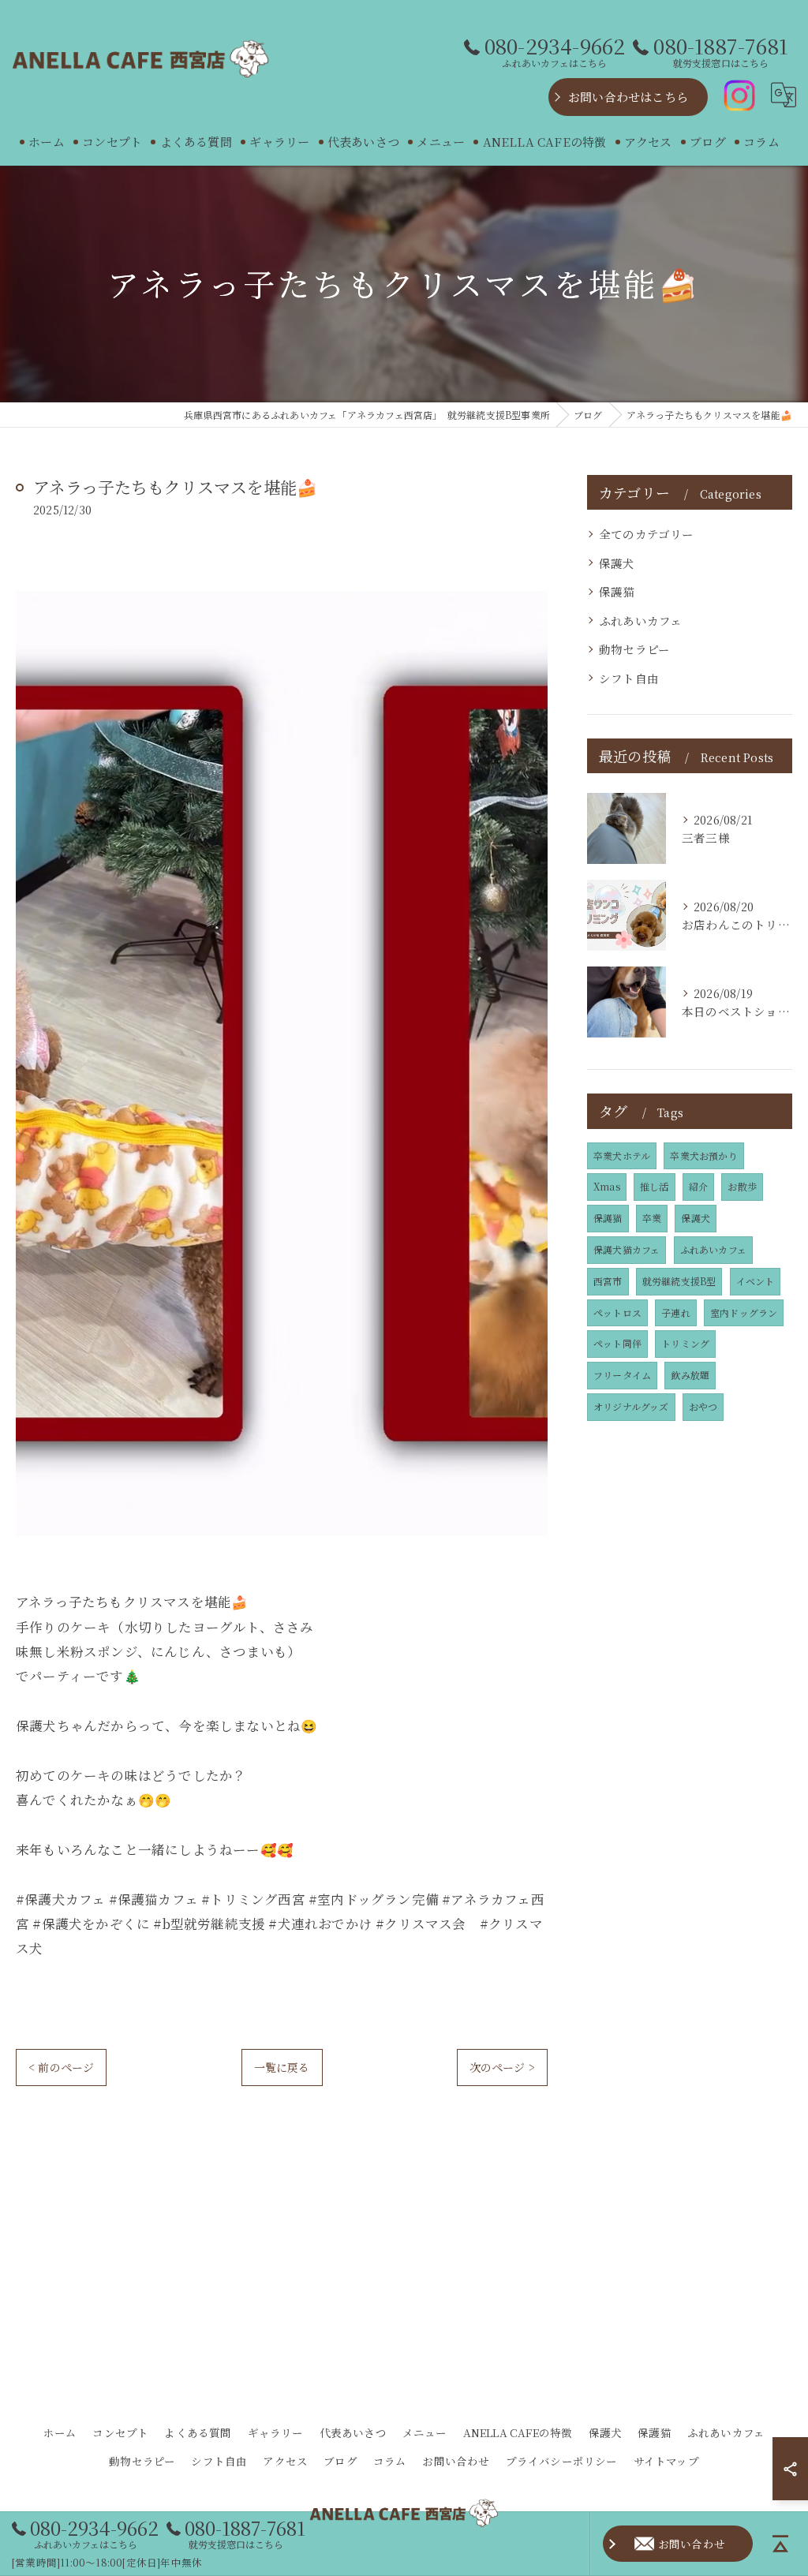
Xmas (607, 1186)
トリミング (685, 1343)
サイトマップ (666, 2461)
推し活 (655, 1186)
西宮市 (608, 1281)
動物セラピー (634, 649)
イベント (756, 1281)
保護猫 (617, 591)
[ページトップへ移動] (780, 2544)
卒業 (652, 1218)
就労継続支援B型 (679, 1281)
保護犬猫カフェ (627, 1249)
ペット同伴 (617, 1343)
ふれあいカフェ (640, 621)
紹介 (698, 1186)
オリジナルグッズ (631, 1406)
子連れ (676, 1312)
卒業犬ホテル (622, 1155)
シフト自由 (629, 678)
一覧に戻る (282, 2067)
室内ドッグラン (744, 1312)
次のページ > (502, 2067)
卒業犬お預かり (703, 1155)
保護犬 (617, 563)
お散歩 (742, 1186)
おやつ (703, 1406)
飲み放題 (690, 1375)
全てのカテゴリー (647, 534)
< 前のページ (61, 2067)
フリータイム (622, 1375)
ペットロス (617, 1312)
